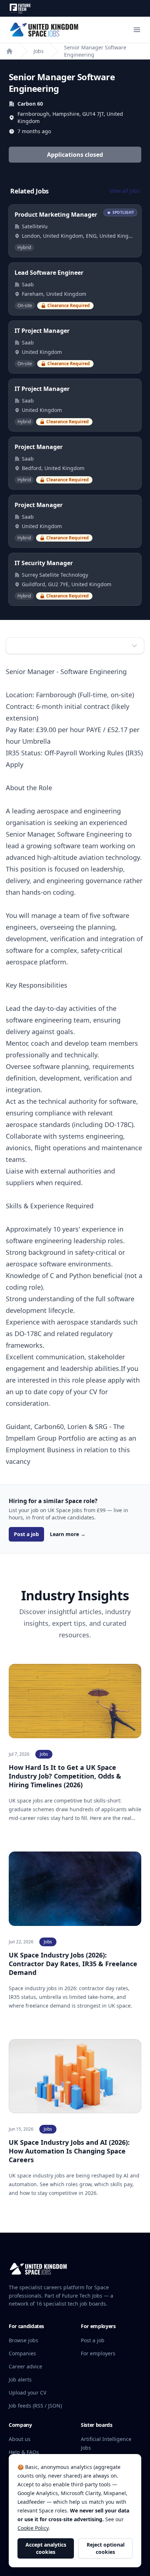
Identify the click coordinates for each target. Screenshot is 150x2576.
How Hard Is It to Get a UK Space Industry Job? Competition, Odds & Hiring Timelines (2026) (65, 1776)
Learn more (68, 1534)
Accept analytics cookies (46, 2548)
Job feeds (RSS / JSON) (35, 2406)
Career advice (25, 2366)
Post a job (26, 1534)
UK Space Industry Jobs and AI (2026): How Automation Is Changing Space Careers (69, 2151)
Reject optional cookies (106, 2548)
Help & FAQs (24, 2452)
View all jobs (125, 191)
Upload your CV (27, 2393)
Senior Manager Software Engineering (95, 51)
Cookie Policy (33, 2528)
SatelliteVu (35, 226)
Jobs (39, 51)
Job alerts (20, 2379)
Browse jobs (23, 2340)
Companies (22, 2353)
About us (20, 2439)
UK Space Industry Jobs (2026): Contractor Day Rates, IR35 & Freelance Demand (73, 1964)
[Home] (9, 51)
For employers (98, 2353)
